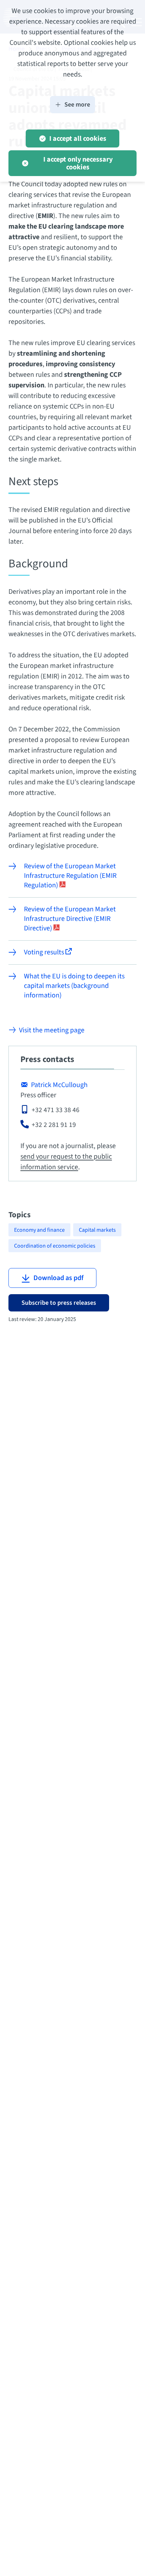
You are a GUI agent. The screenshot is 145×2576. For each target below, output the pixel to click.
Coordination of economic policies (55, 1246)
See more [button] (77, 105)
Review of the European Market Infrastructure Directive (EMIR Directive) (70, 919)
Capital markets (97, 1230)
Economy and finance (39, 1230)
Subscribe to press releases (59, 1303)
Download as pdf (58, 1278)
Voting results (45, 952)
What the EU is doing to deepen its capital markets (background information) (74, 986)
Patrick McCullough (59, 1085)
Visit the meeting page (52, 1030)
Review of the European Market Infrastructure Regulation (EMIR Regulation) (70, 876)
